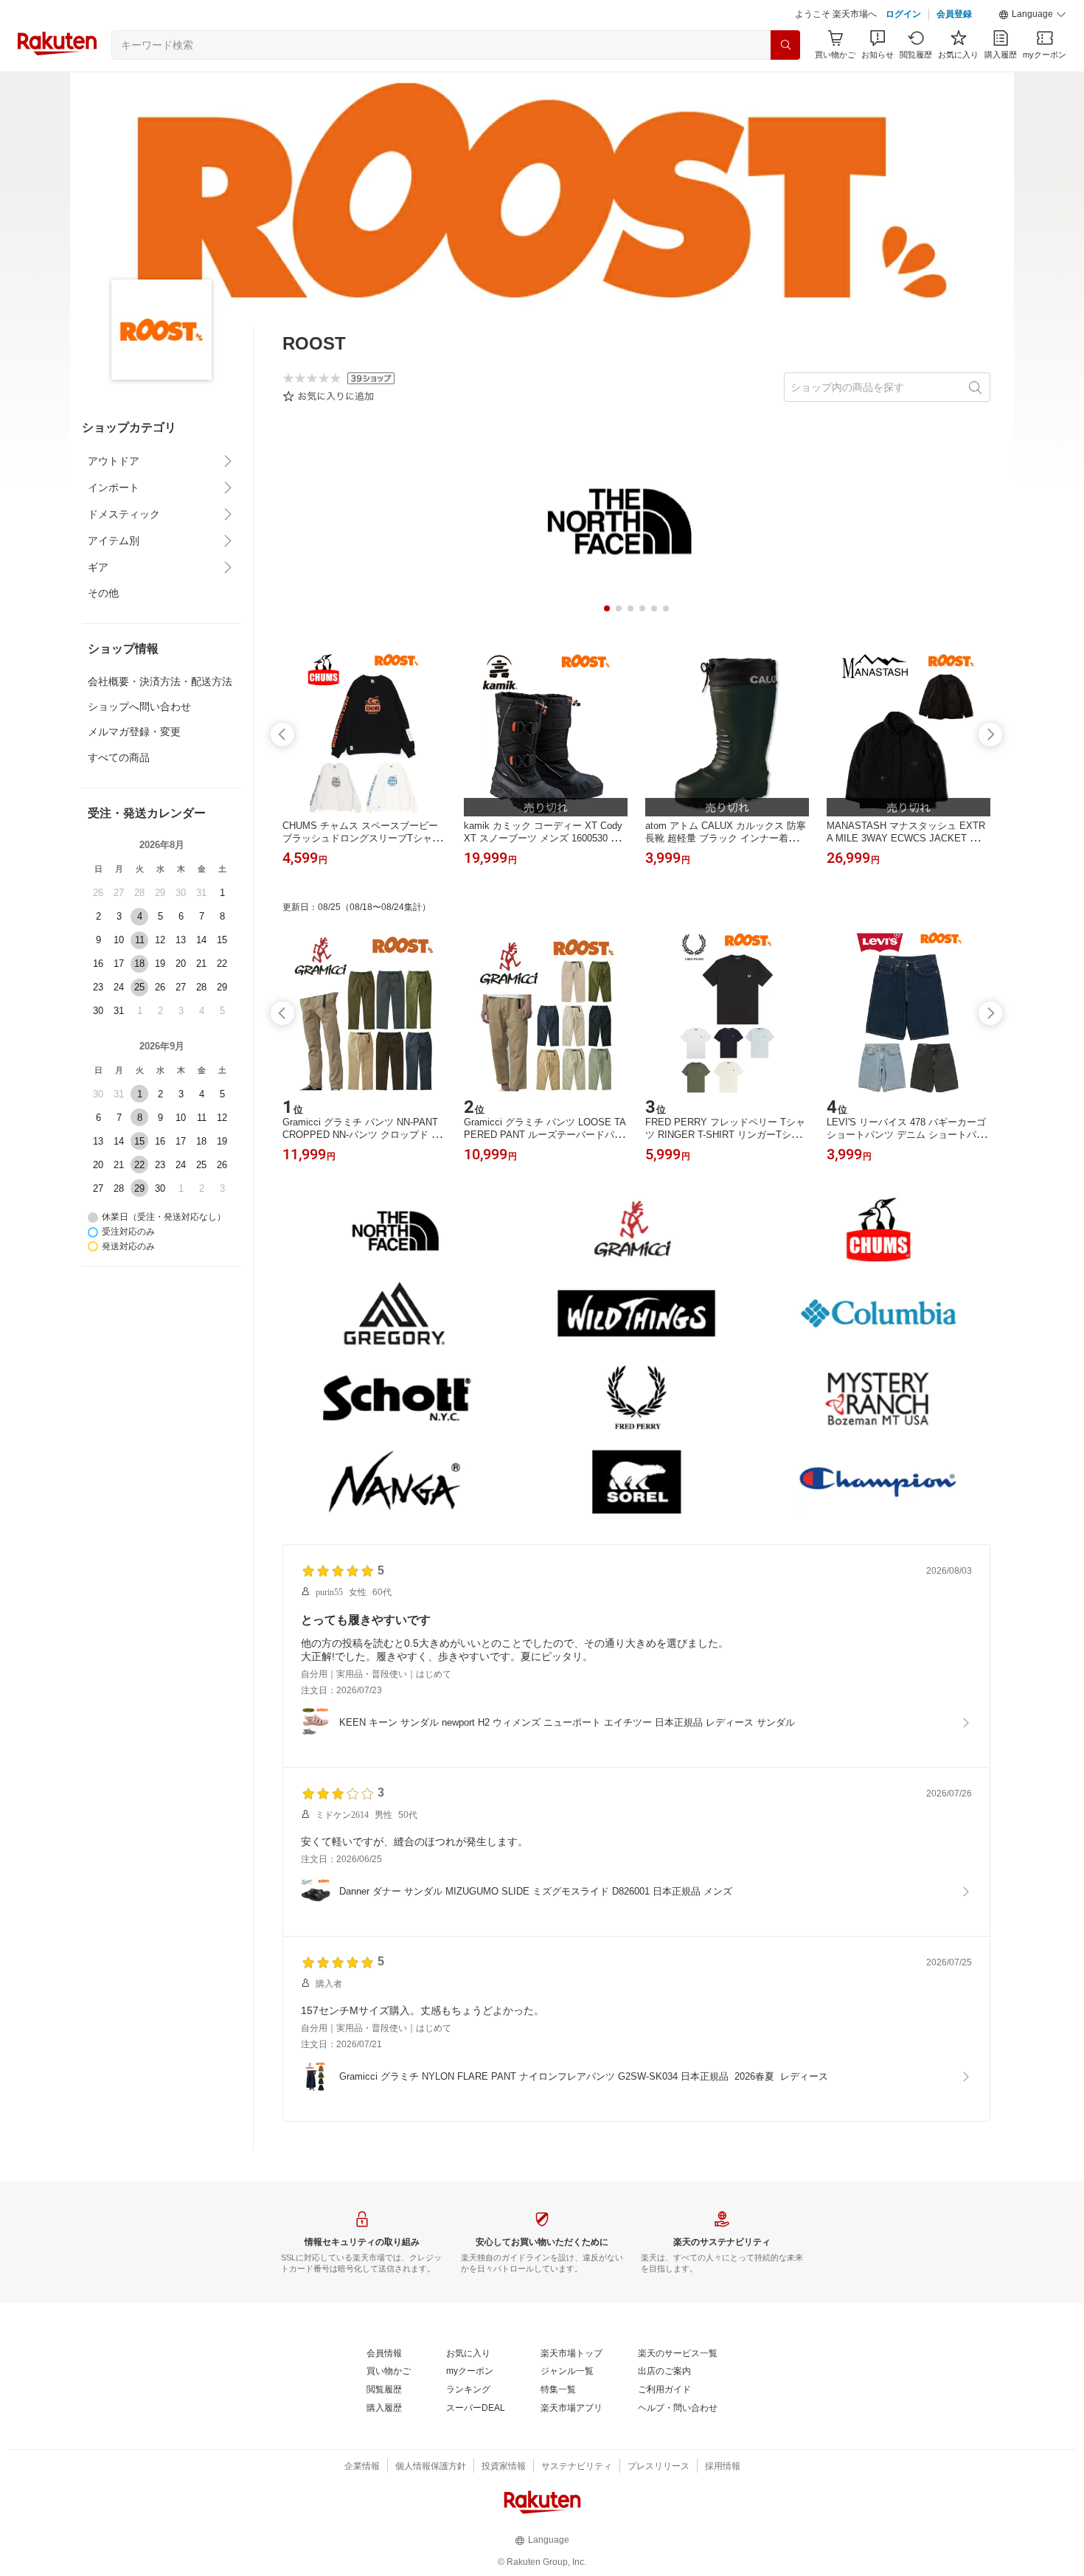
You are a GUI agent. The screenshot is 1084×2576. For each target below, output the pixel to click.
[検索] (785, 45)
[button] (1032, 15)
